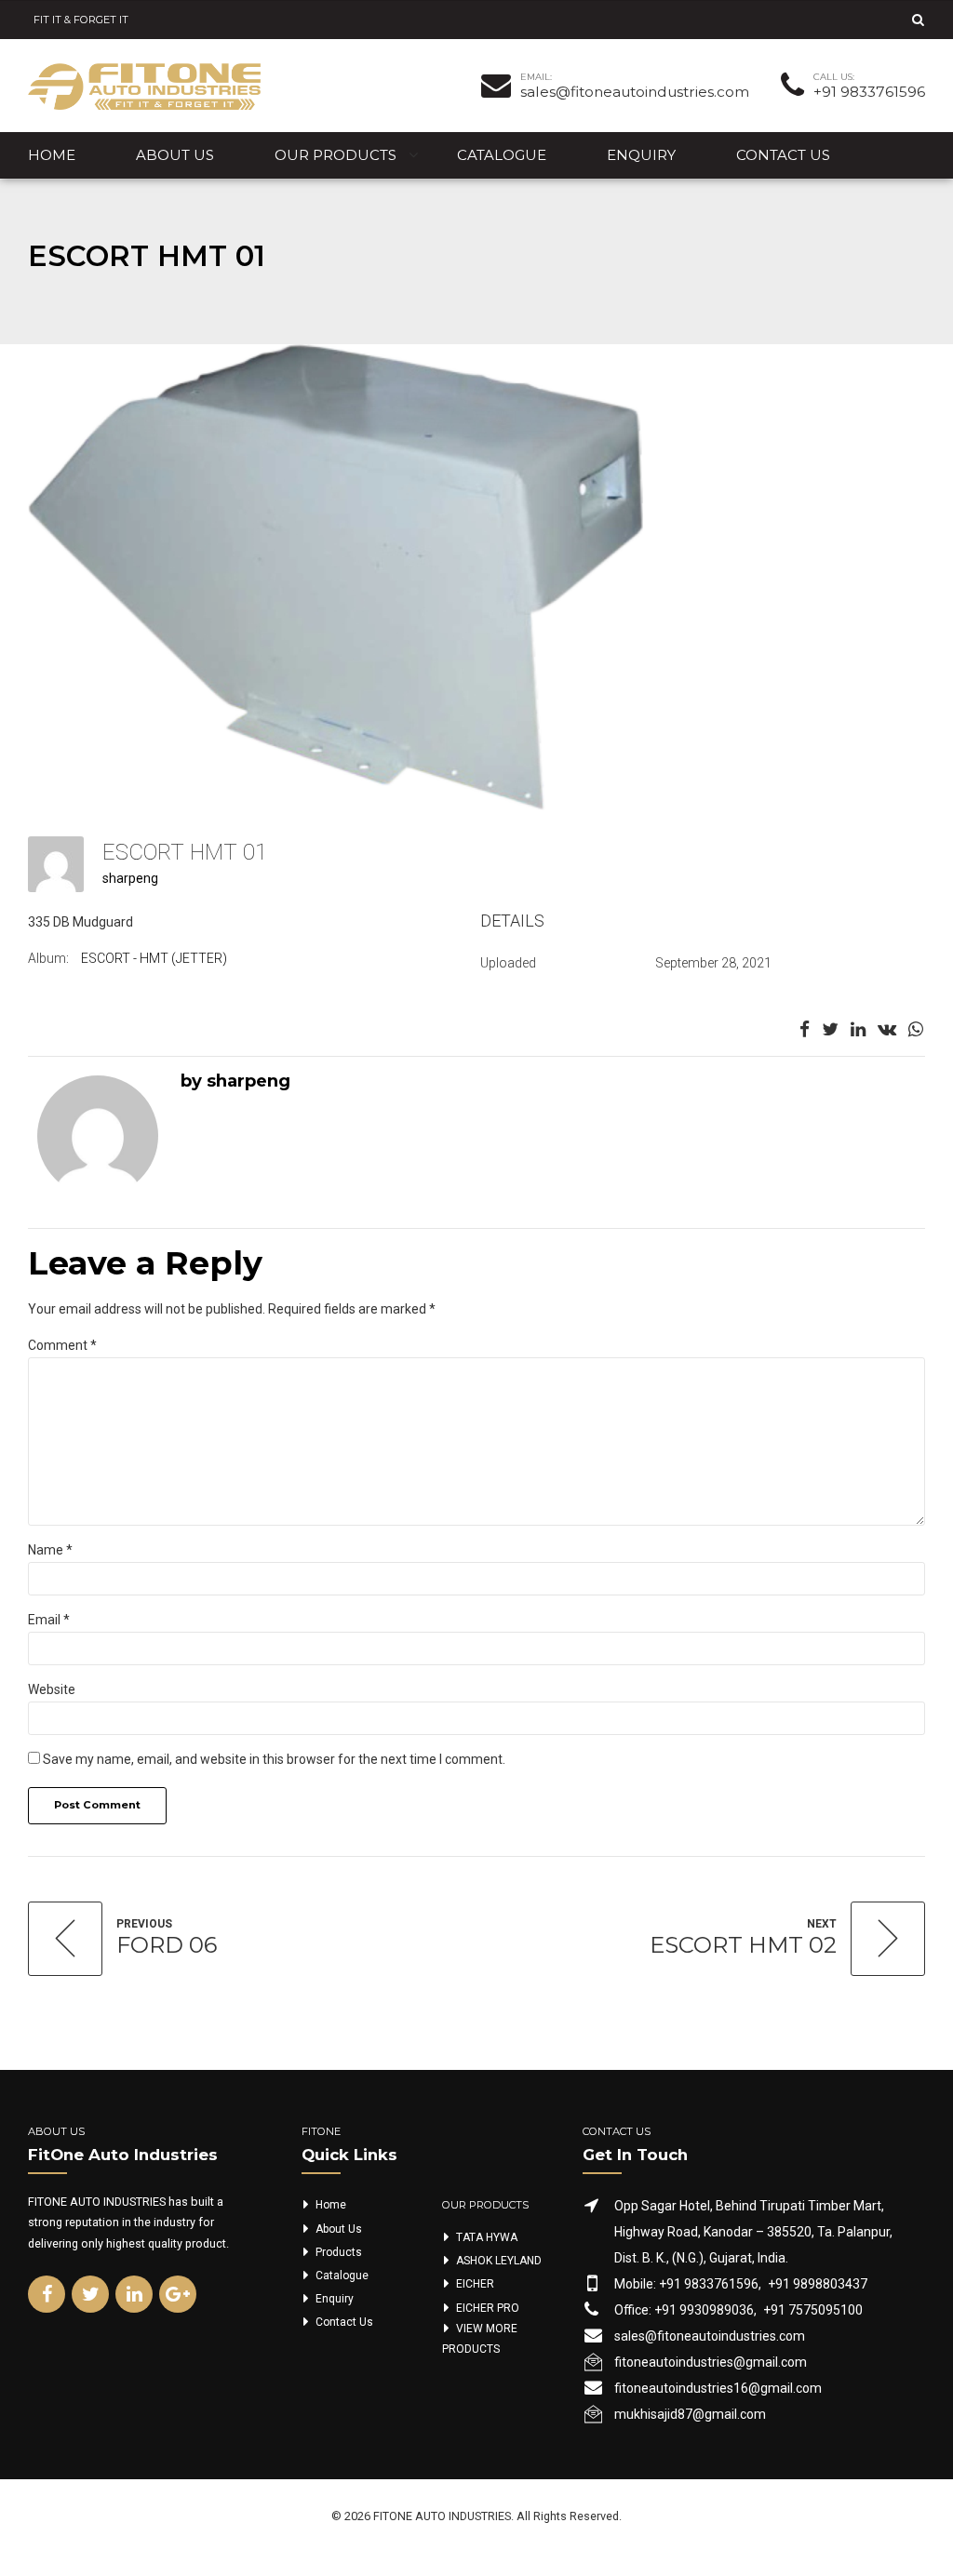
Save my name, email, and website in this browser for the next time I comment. (274, 1759)
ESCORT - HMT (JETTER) (154, 958)
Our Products (336, 155)
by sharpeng (235, 1081)
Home (52, 155)
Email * (49, 1620)
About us (175, 155)
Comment (62, 1345)
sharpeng (130, 878)
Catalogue (502, 155)
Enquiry (641, 155)
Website (52, 1689)
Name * (50, 1550)
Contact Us (783, 155)
